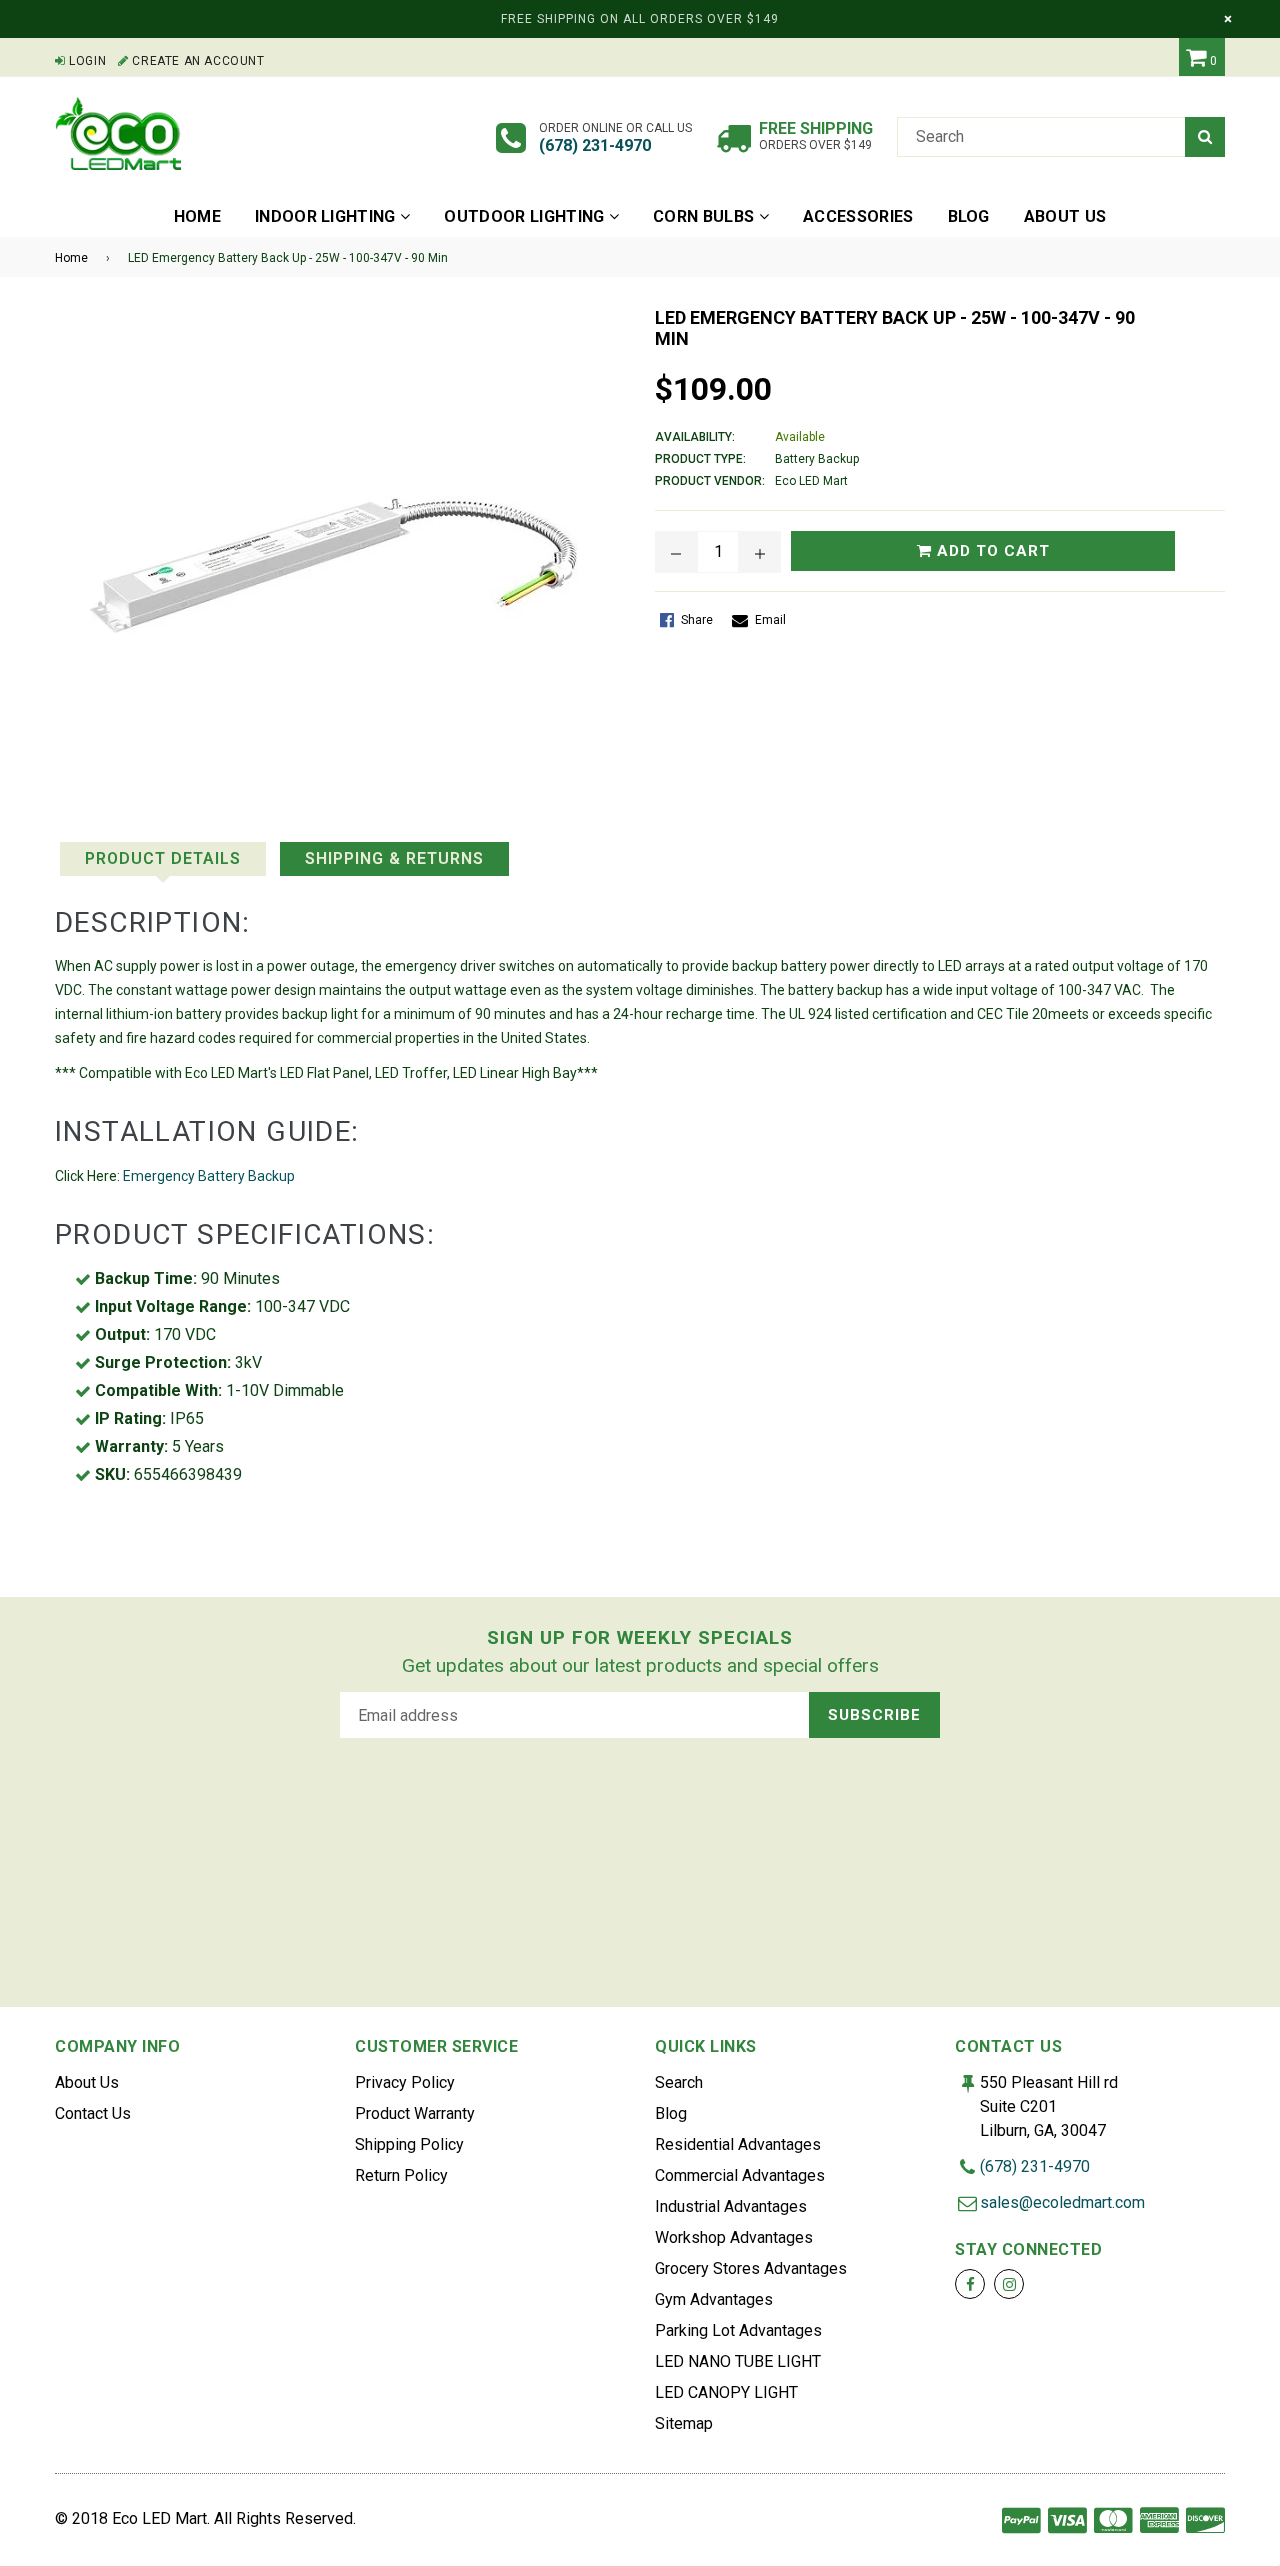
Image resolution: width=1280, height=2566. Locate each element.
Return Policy (401, 2175)
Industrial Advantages (731, 2206)
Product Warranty (415, 2113)
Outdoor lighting (526, 216)
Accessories (858, 216)
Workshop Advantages (734, 2237)
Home (197, 216)
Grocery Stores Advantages (751, 2268)
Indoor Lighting (327, 216)
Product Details (163, 858)
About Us (87, 2082)
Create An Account (196, 61)
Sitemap (684, 2423)
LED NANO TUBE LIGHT (738, 2361)
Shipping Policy (409, 2144)
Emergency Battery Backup (209, 1176)
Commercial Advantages (740, 2175)
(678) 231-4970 (595, 145)
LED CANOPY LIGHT (726, 2392)
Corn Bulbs (706, 216)
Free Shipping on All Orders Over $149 (640, 19)
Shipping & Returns (394, 858)
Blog (969, 216)
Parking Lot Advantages (738, 2330)
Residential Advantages (738, 2144)
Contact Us (93, 2113)
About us (1065, 216)
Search (679, 2082)
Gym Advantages (714, 2299)
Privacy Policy (405, 2082)
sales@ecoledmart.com (1062, 2202)
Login (86, 61)
